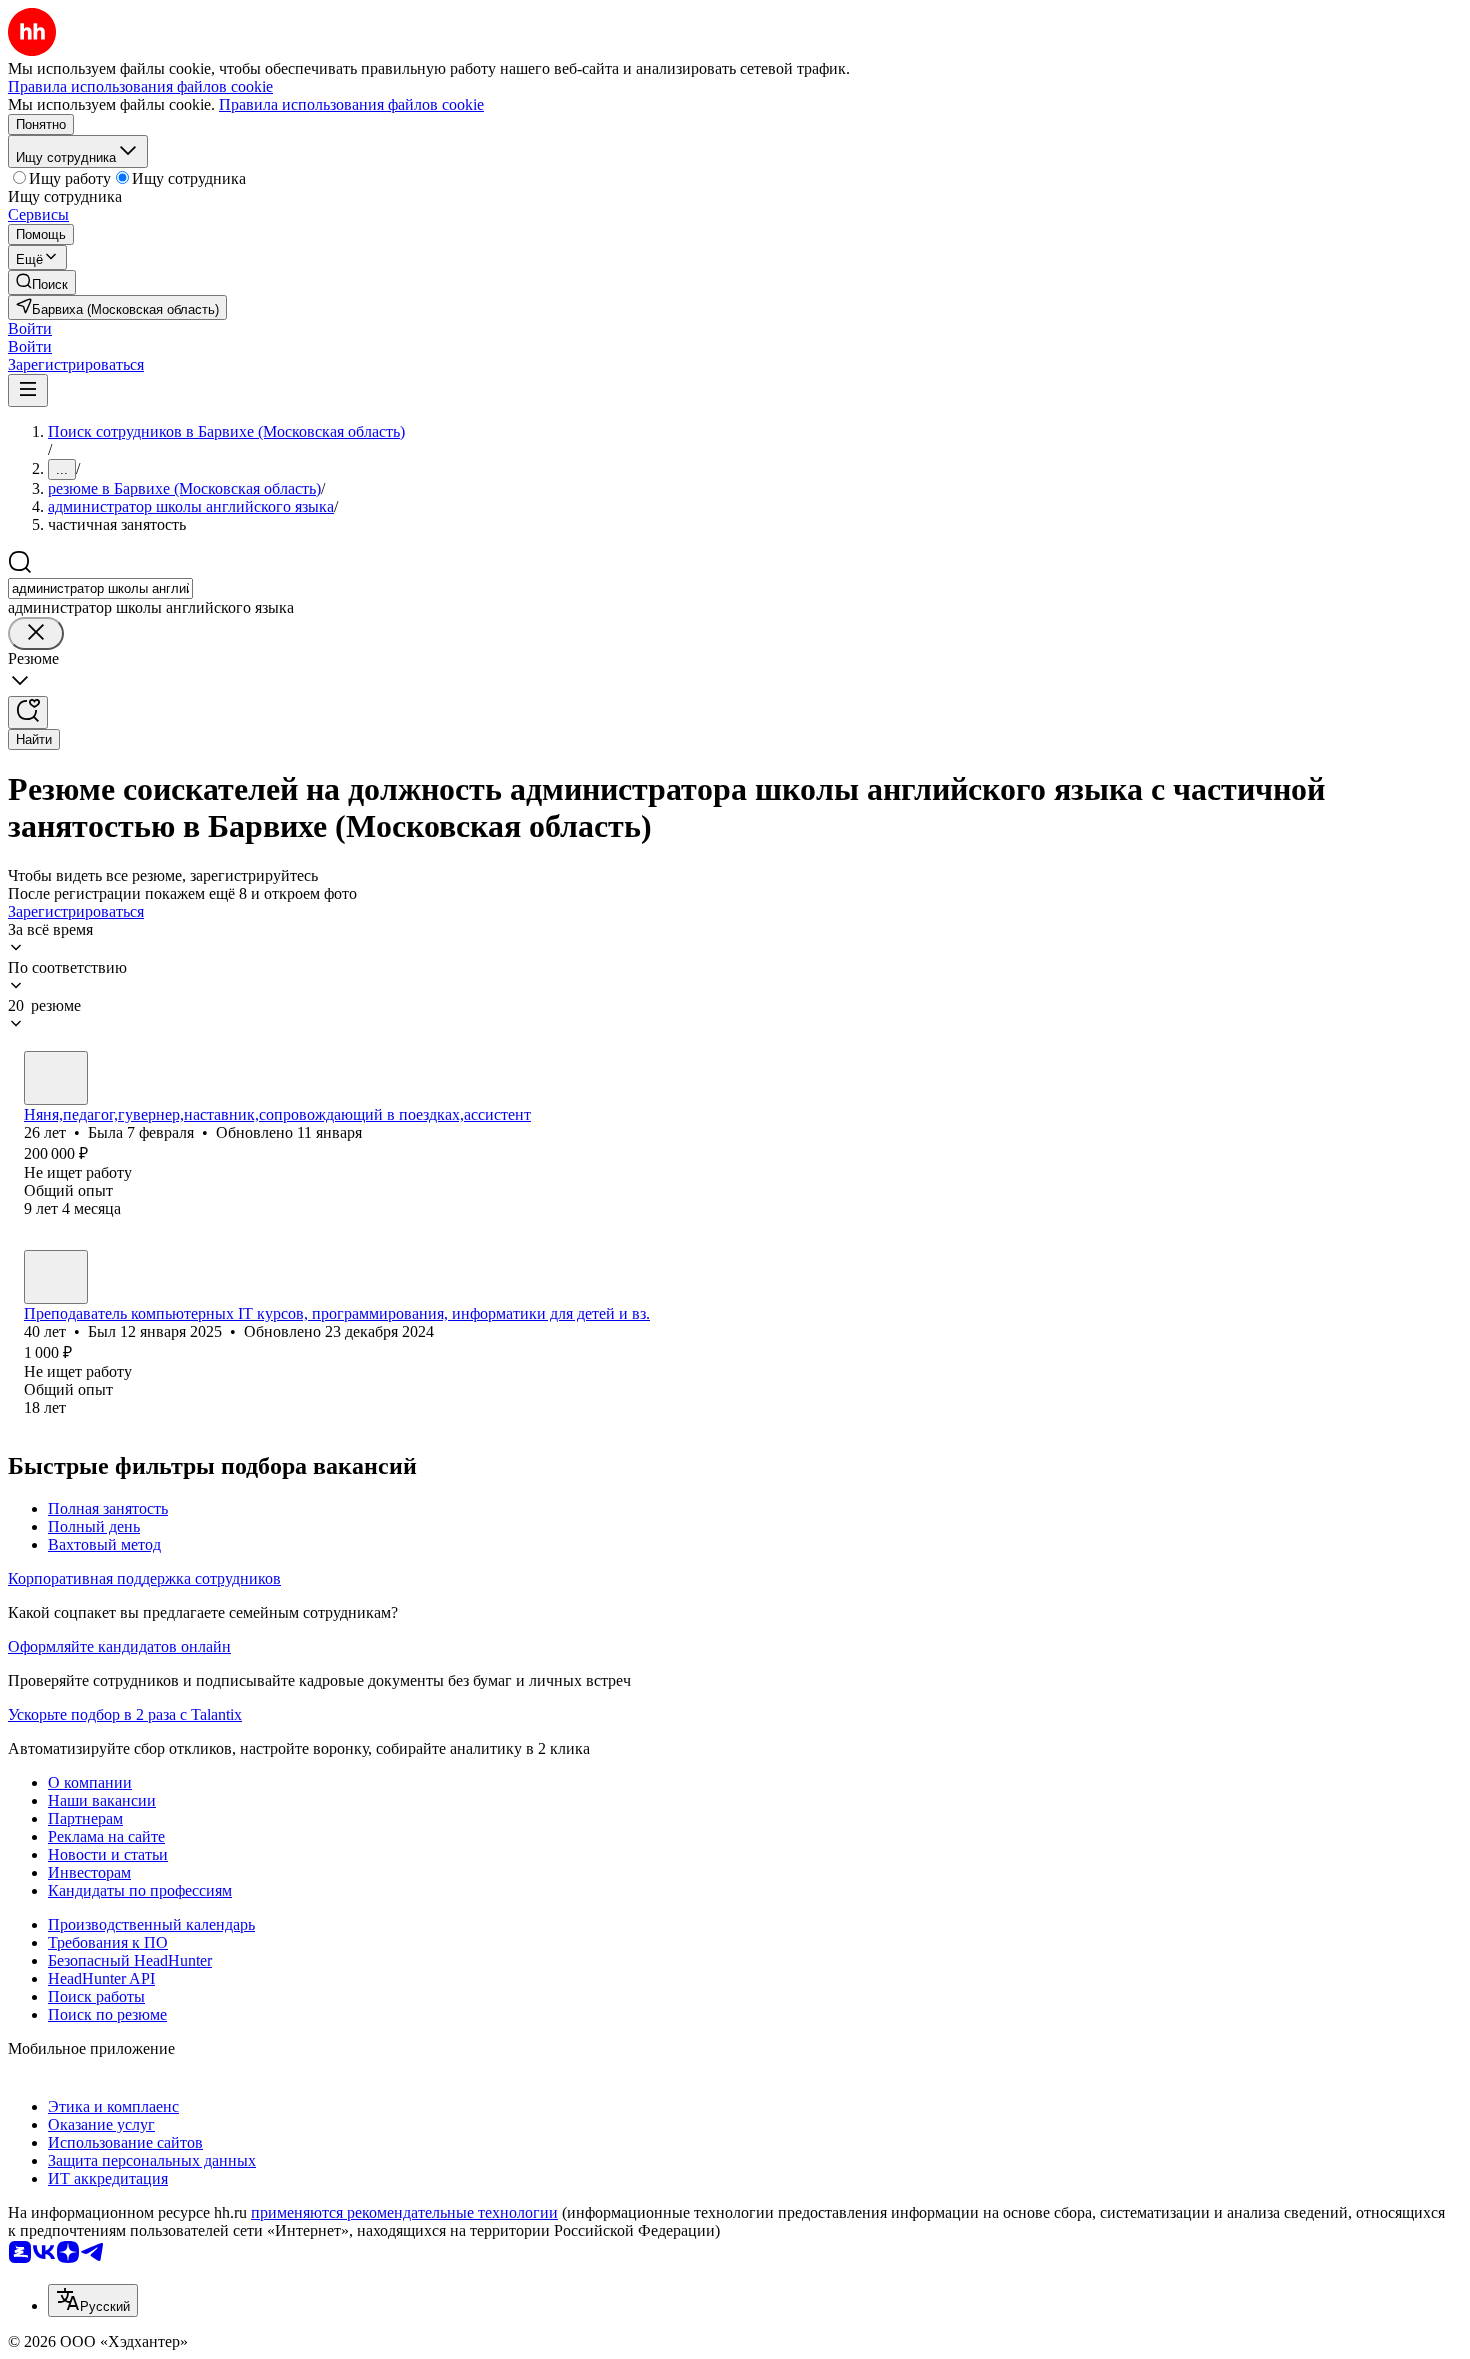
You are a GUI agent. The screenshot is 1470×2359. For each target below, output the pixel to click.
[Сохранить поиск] (28, 712)
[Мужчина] (56, 1277)
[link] (42, 282)
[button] (30, 328)
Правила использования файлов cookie (351, 104)
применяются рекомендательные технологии (404, 2212)
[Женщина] (56, 1078)
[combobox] (100, 588)
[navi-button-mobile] (28, 390)
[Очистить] (36, 633)
